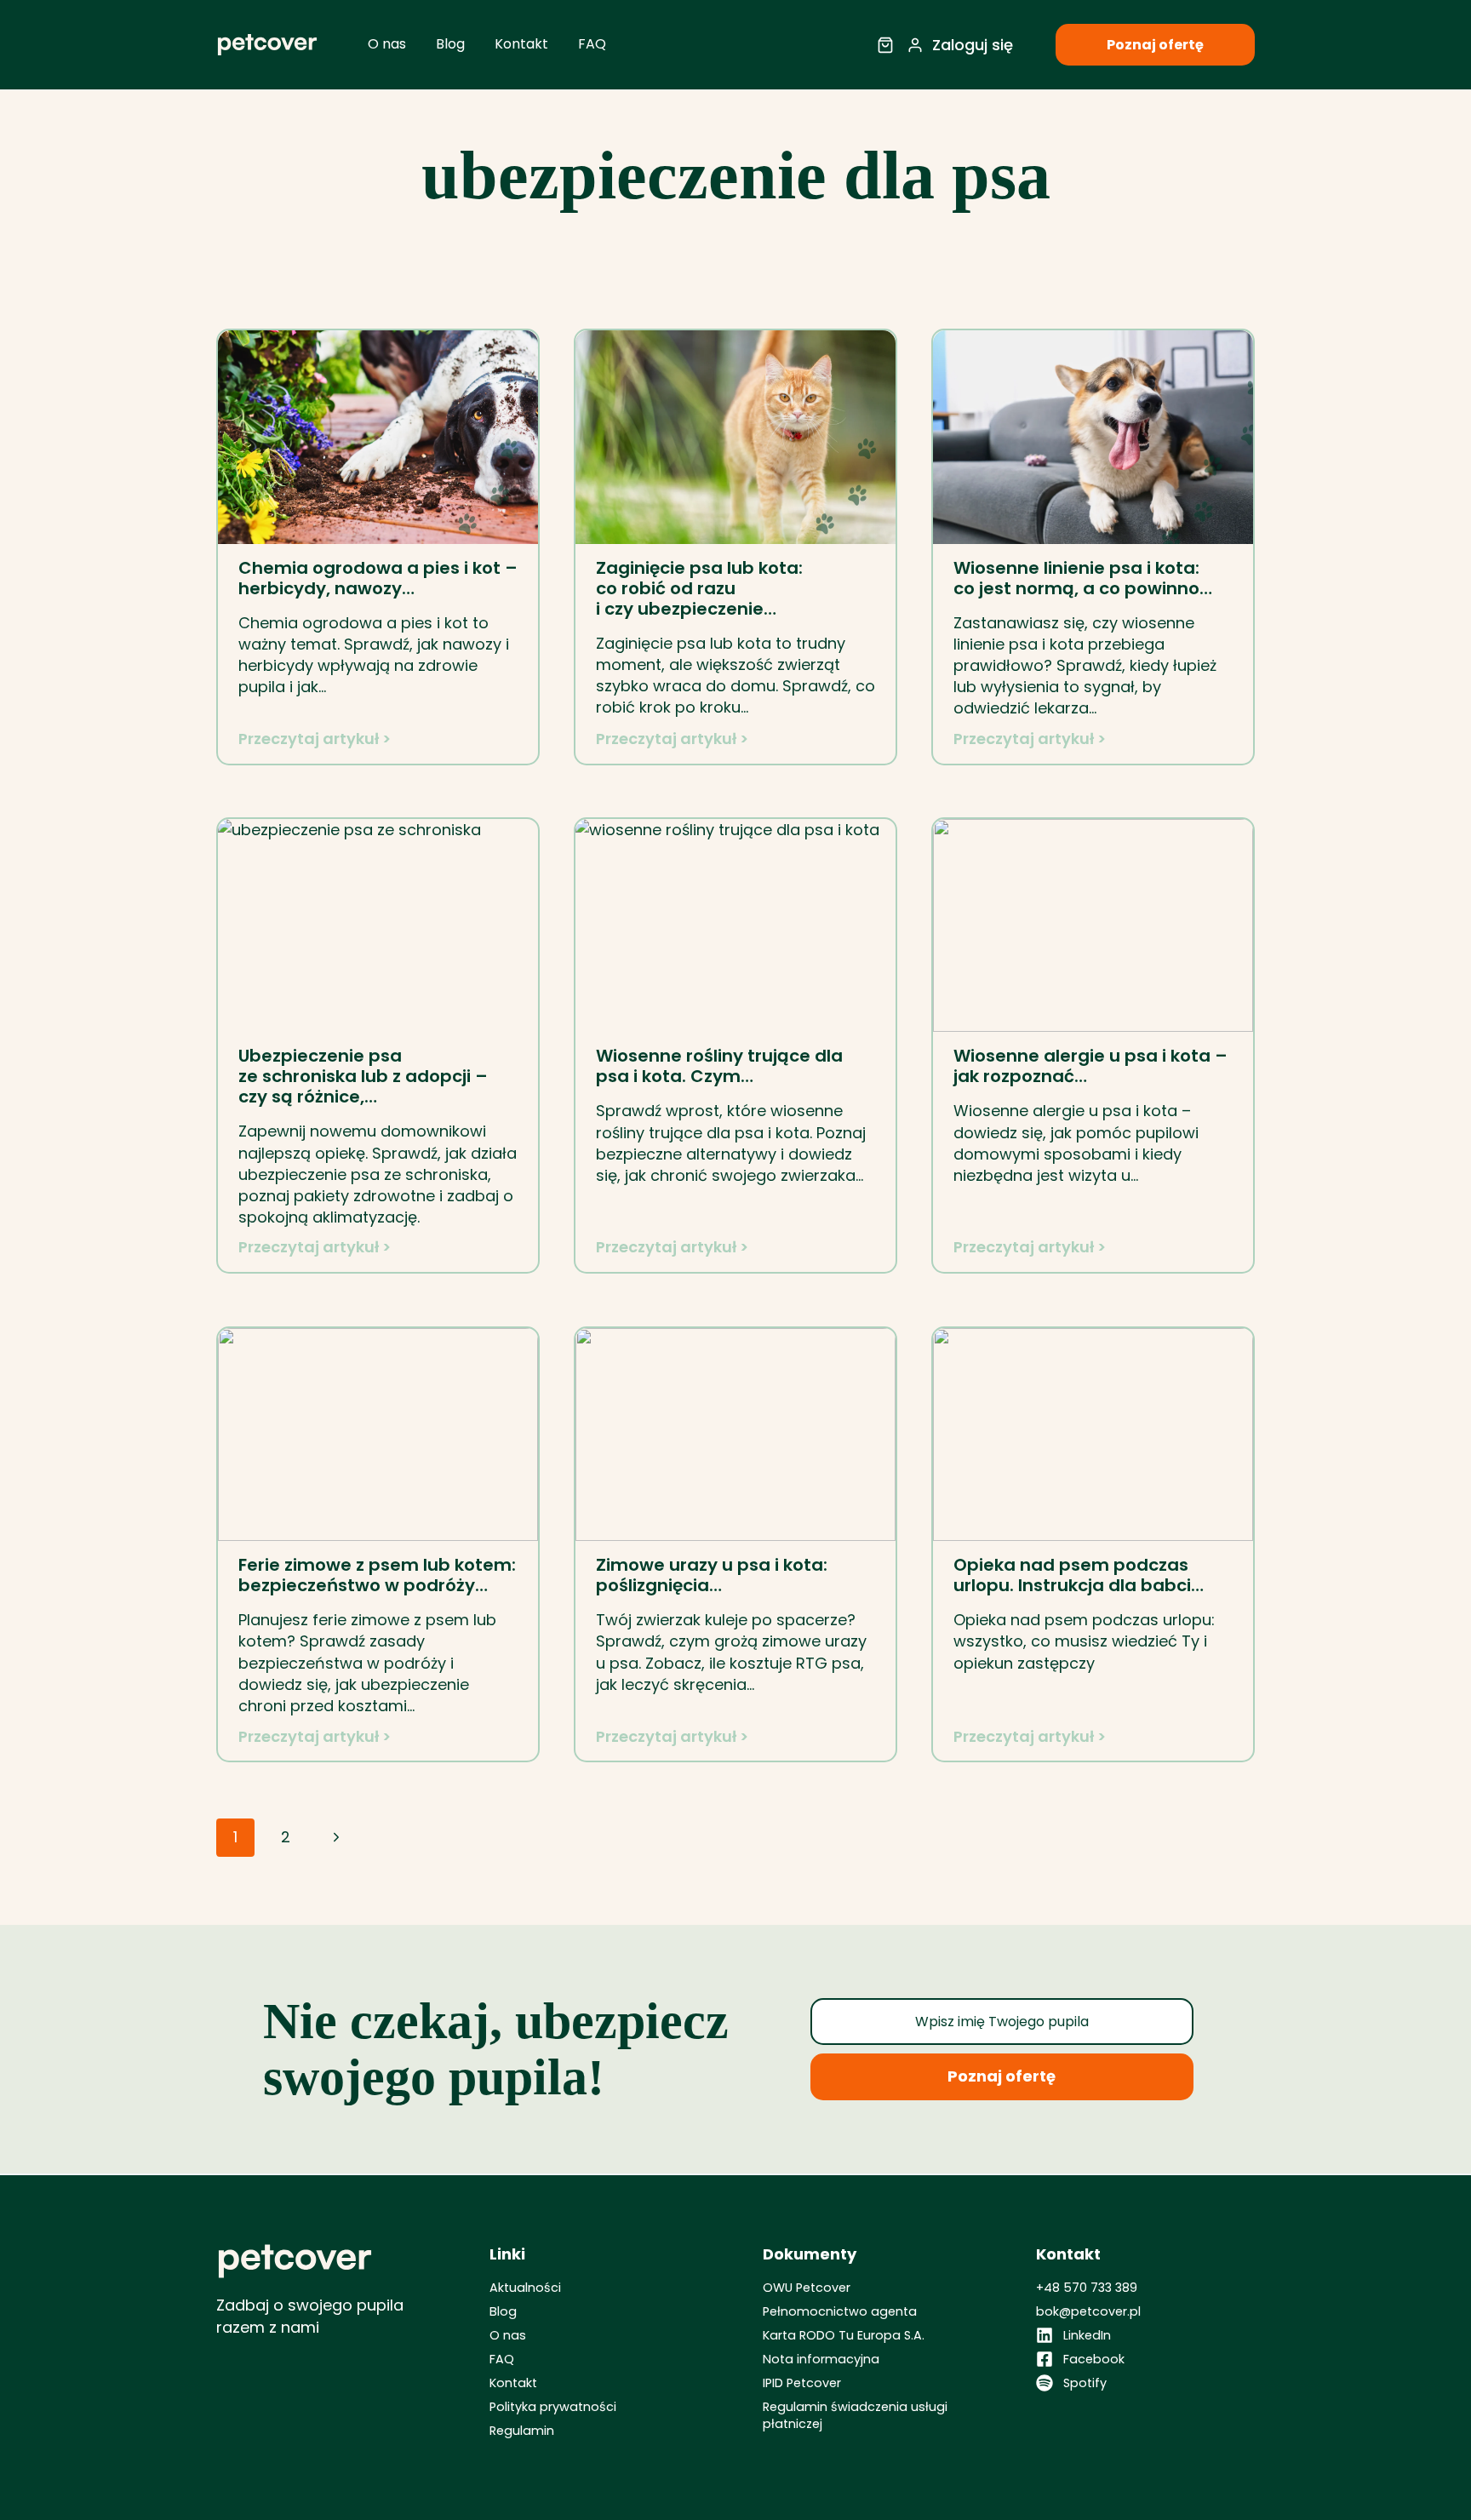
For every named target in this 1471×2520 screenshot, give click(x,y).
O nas (387, 44)
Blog (450, 44)
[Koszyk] (885, 45)
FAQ (592, 44)
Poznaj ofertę (1155, 45)
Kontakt (521, 44)
